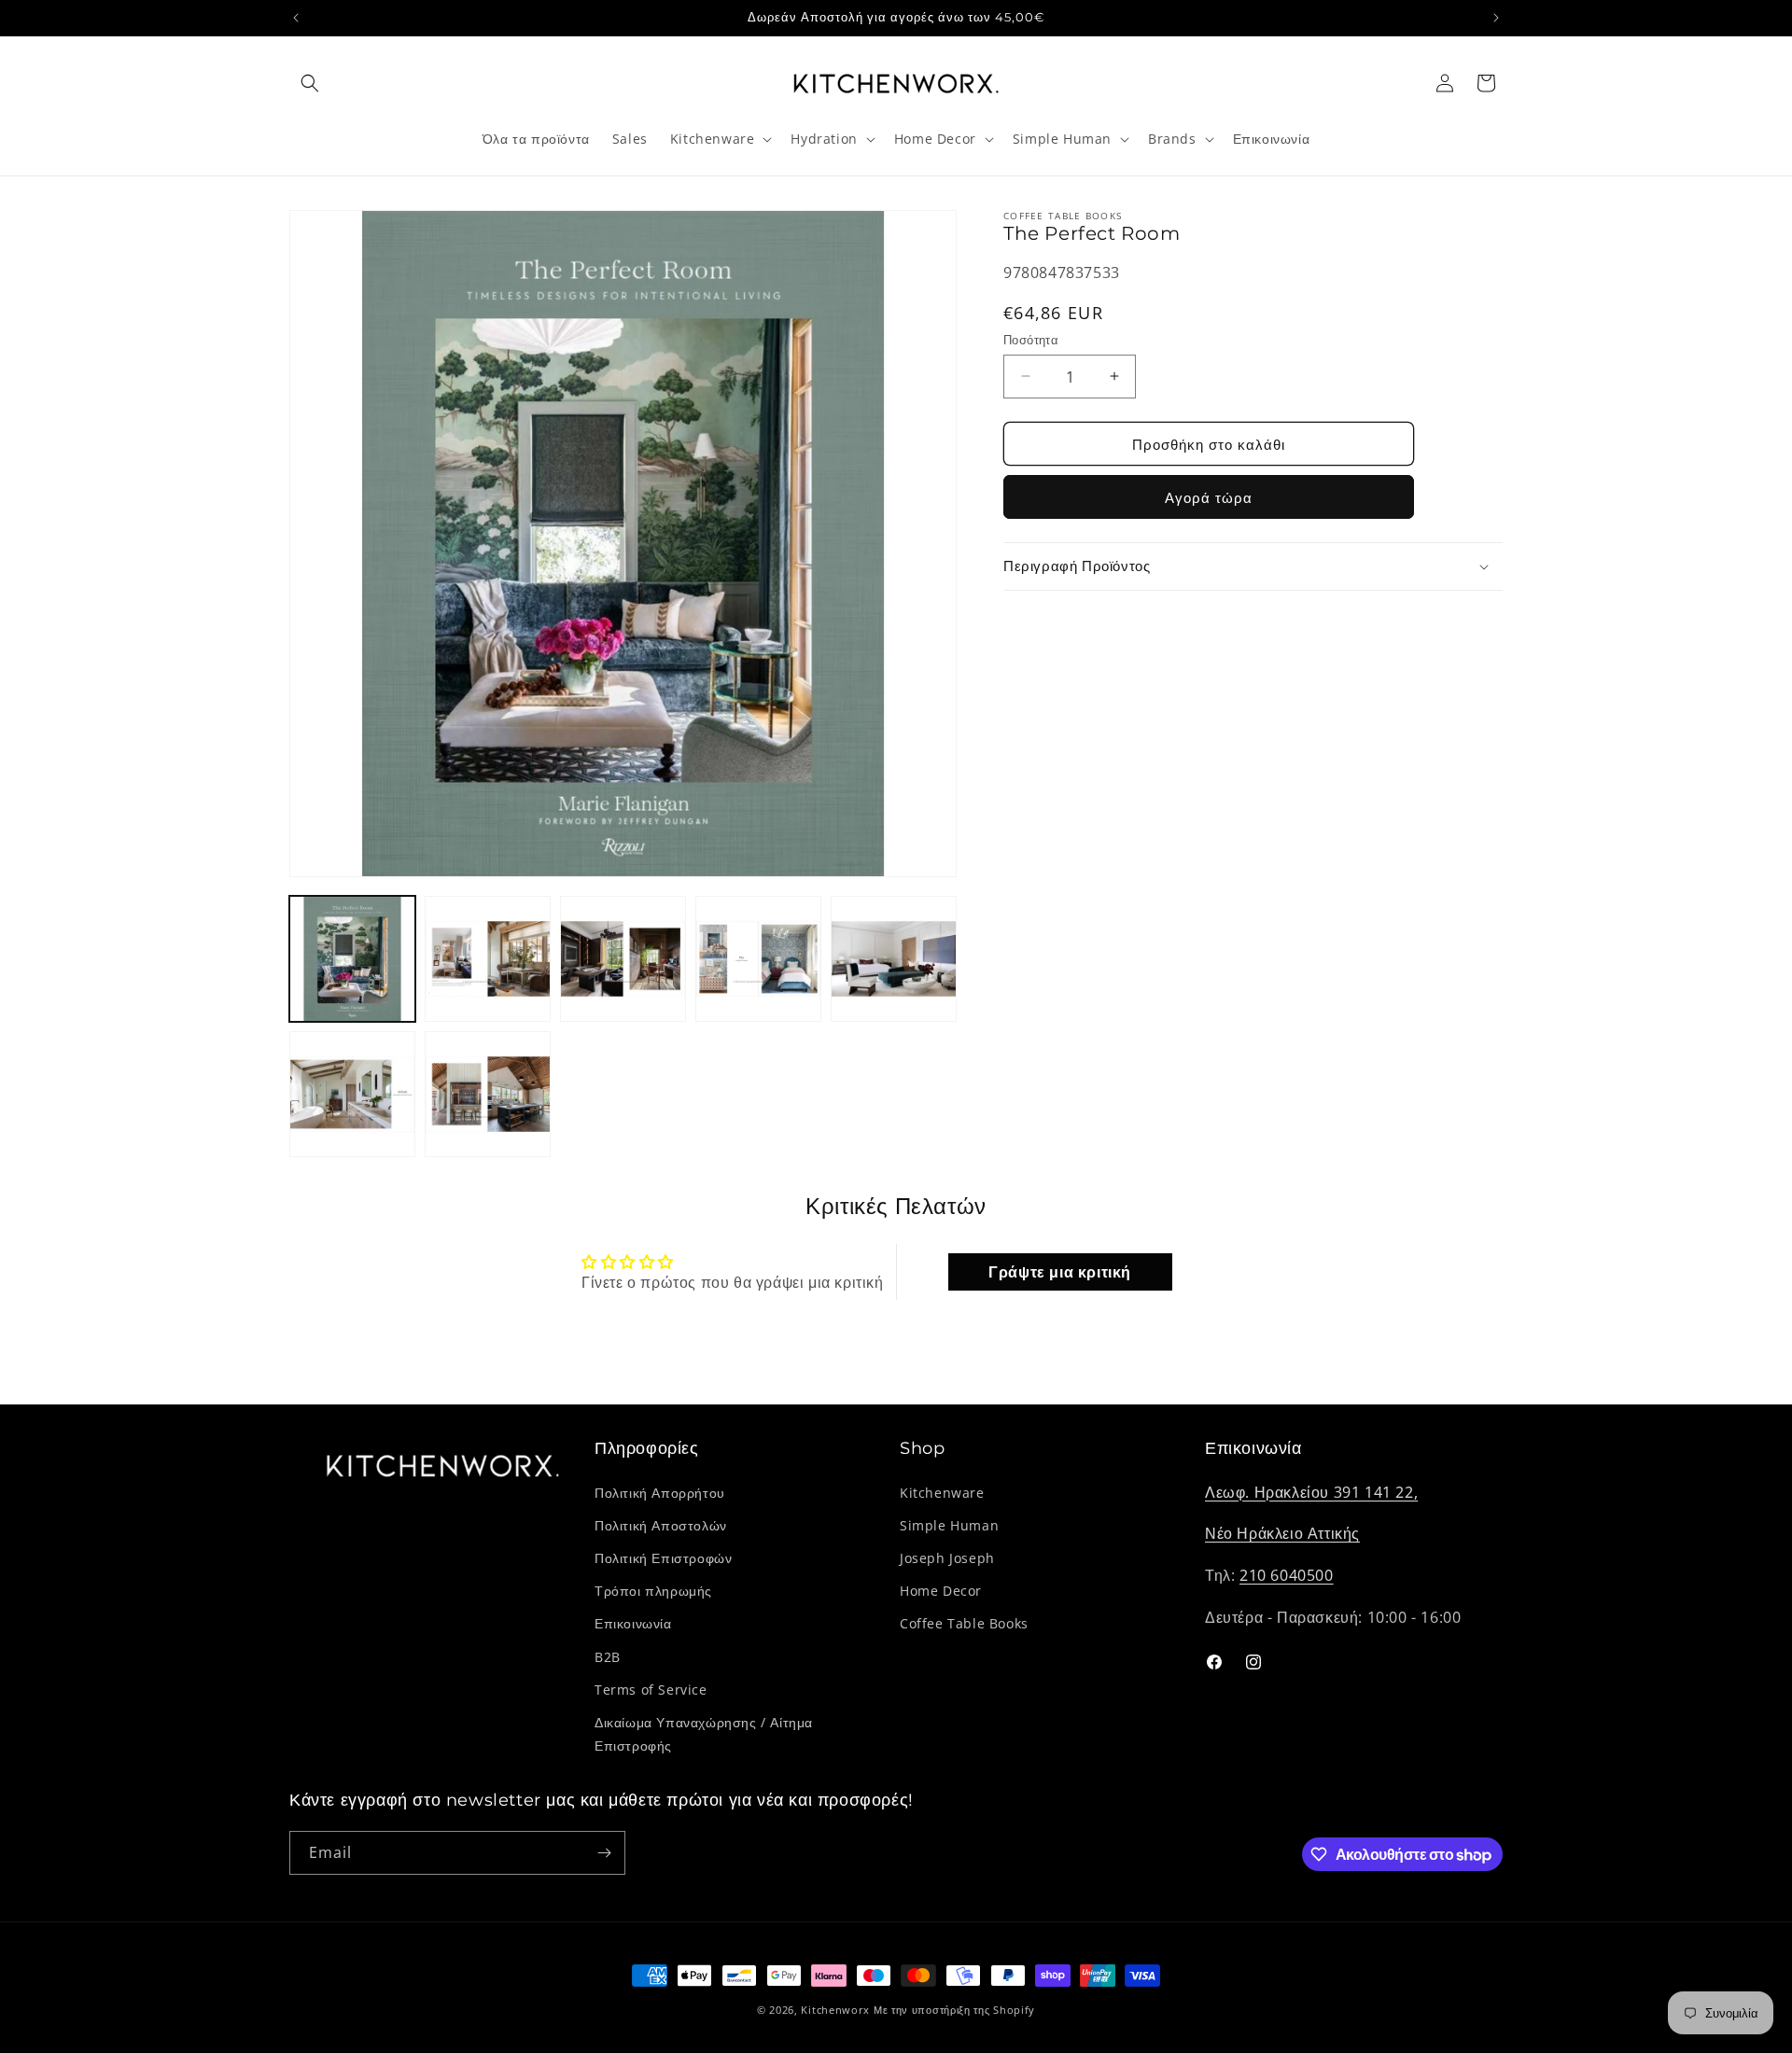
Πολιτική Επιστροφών (663, 1558)
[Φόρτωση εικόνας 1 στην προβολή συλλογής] (352, 959)
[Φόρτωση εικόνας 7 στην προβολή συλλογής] (488, 1094)
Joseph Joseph (947, 1558)
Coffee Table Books (964, 1623)
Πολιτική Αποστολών (661, 1525)
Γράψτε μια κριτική (1060, 1272)
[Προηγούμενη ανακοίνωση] (296, 18)
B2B (608, 1657)
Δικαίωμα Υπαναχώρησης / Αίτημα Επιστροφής (704, 1734)
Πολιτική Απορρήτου (660, 1493)
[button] (310, 83)
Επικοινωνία (633, 1623)
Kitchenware (942, 1493)
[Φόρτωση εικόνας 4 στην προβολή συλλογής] (758, 959)
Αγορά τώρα (1209, 497)
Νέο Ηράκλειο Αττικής (1282, 1533)
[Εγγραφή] (604, 1853)
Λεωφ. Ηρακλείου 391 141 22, (1311, 1492)
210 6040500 (1287, 1575)
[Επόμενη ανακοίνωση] (1496, 18)
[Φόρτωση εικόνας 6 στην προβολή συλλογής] (352, 1094)
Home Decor (941, 1591)
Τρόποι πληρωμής (653, 1591)
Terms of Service (651, 1690)
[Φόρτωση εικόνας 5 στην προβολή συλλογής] (894, 959)
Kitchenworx (835, 2010)
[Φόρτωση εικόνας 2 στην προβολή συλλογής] (488, 959)
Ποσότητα (1031, 339)
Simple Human (949, 1525)
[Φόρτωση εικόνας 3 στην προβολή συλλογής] (623, 959)
